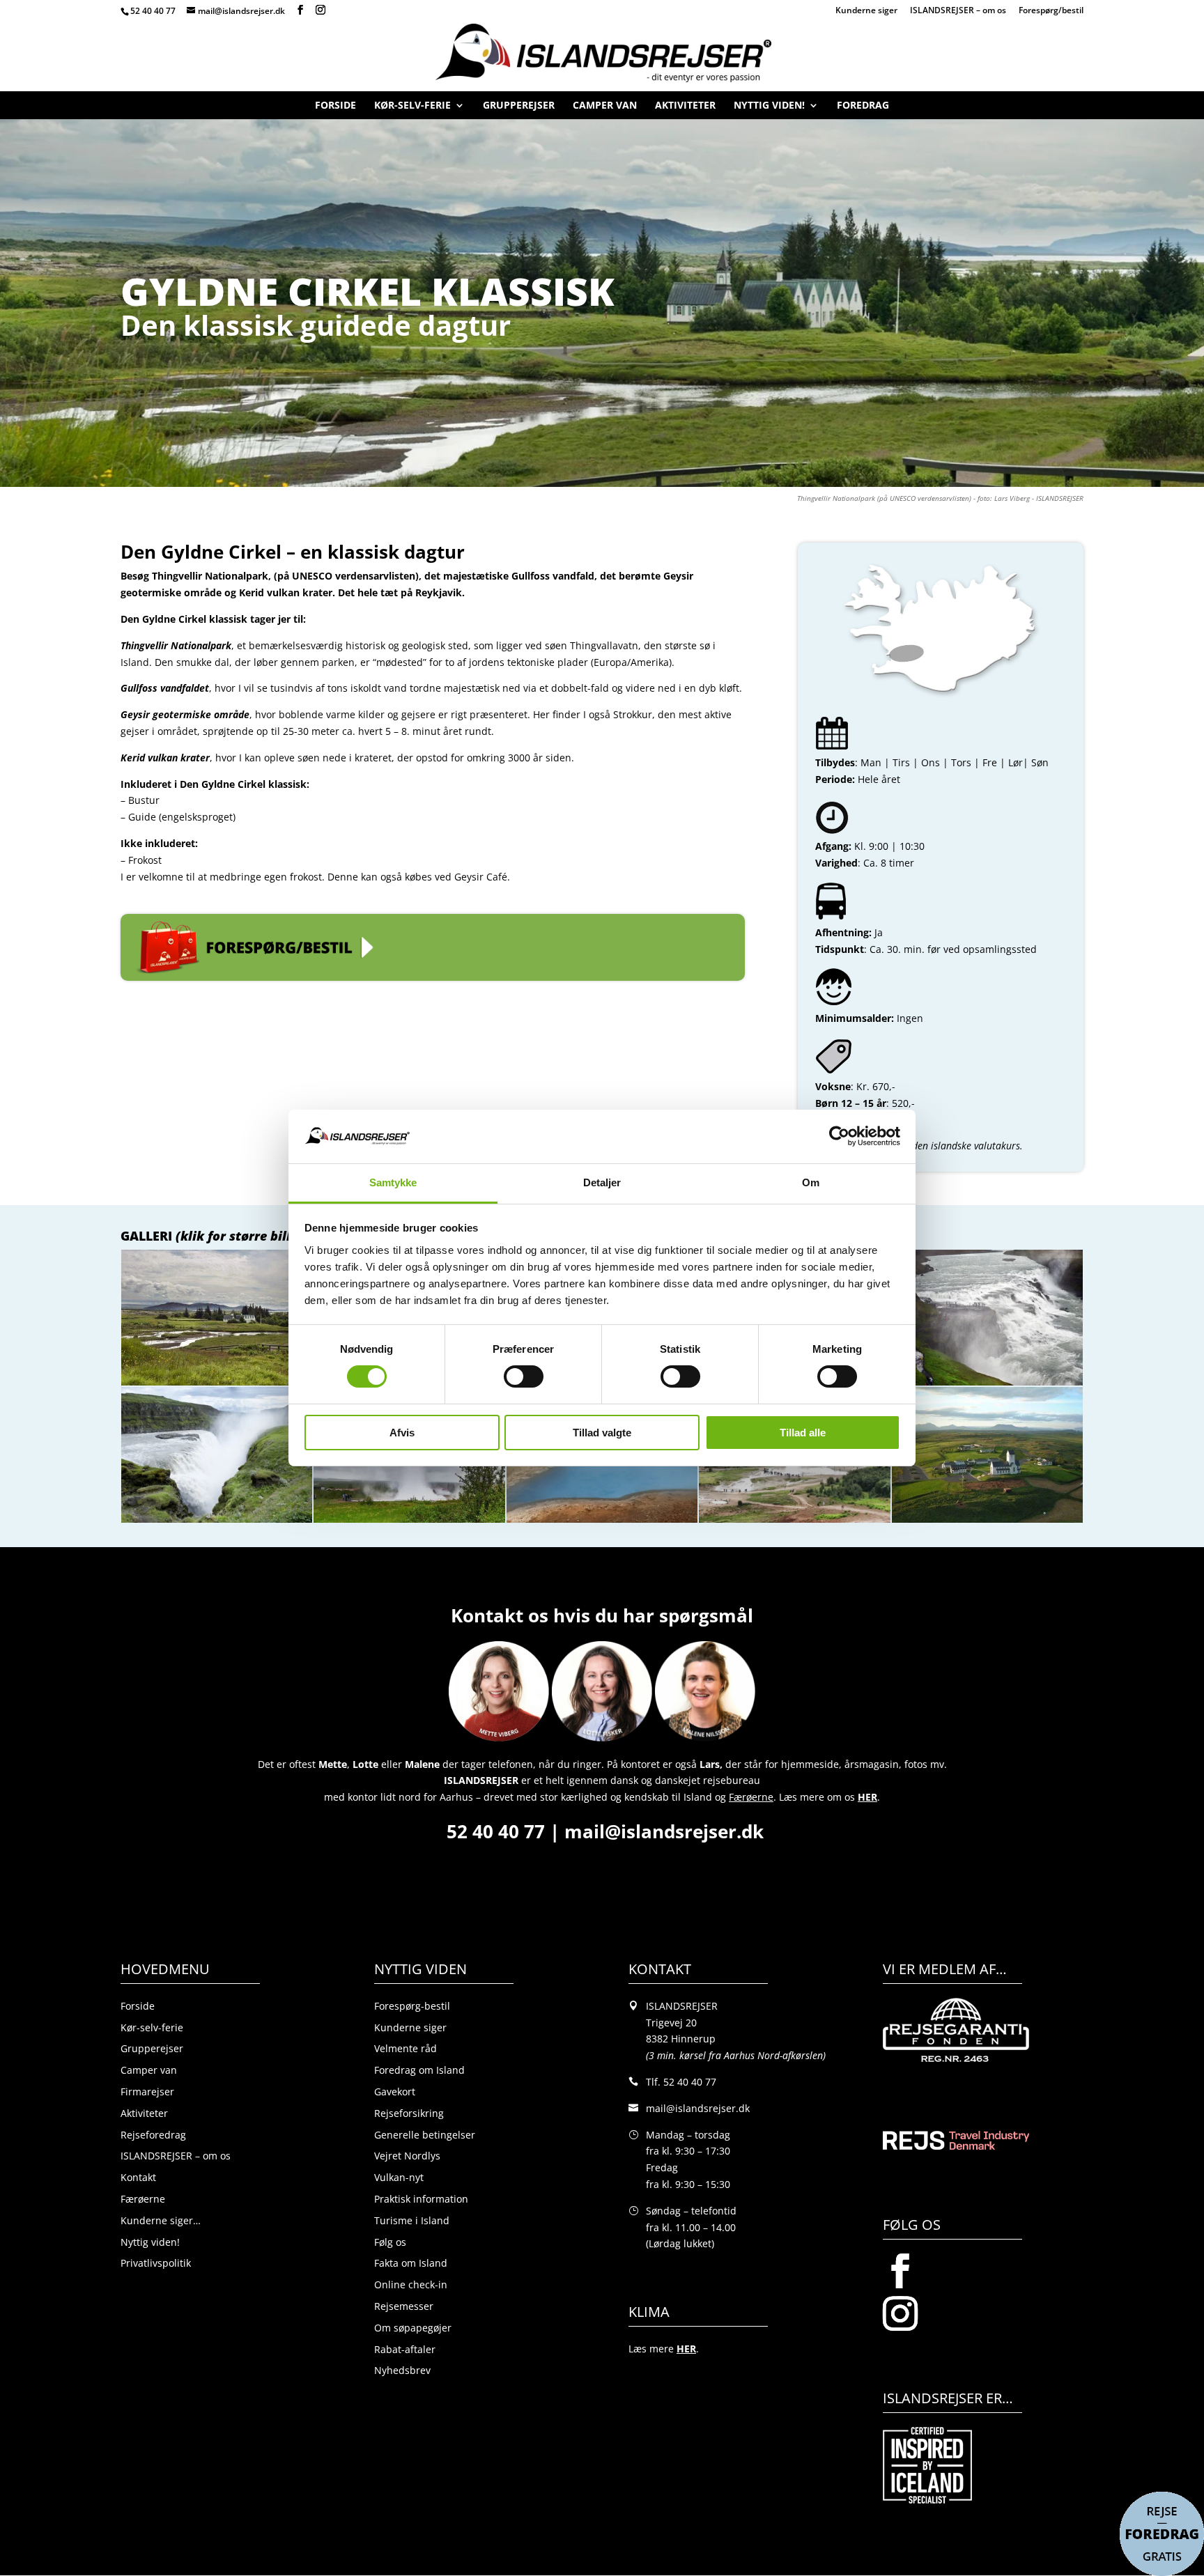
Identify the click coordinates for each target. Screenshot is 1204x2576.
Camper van (605, 108)
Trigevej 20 (671, 2023)
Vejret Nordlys (407, 2156)
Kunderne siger (866, 11)
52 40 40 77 (153, 11)
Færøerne (143, 2199)
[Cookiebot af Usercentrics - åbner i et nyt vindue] (839, 1136)
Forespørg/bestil (1051, 11)
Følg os (390, 2242)
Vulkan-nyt (399, 2177)
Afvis (402, 1433)
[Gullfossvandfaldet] (987, 1385)
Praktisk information (421, 2199)
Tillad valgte (602, 1433)
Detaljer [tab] (602, 1182)
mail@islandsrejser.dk (666, 1831)
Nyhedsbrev (402, 2370)
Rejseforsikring (409, 2113)
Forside (335, 108)
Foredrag (863, 108)
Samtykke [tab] (393, 1182)
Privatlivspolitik (156, 2263)
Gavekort (395, 2092)
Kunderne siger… (161, 2220)
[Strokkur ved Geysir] (409, 1522)
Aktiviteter (685, 108)
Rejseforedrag (153, 2135)
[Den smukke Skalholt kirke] (987, 1522)
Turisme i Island (412, 2220)
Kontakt (138, 2177)
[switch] (524, 1376)
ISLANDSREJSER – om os (958, 11)
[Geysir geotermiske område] (602, 1522)
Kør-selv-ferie (412, 108)
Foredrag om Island (419, 2070)
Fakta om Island (411, 2263)
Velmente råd (406, 2048)
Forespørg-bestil (412, 2006)
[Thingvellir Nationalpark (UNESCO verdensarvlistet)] (217, 1385)
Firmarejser (147, 2092)
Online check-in (411, 2284)
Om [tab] (811, 1182)
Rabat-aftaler (405, 2349)
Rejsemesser (404, 2306)
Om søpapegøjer (413, 2328)
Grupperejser (519, 108)
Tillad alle (803, 1433)
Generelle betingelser (425, 2135)
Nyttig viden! (769, 108)
